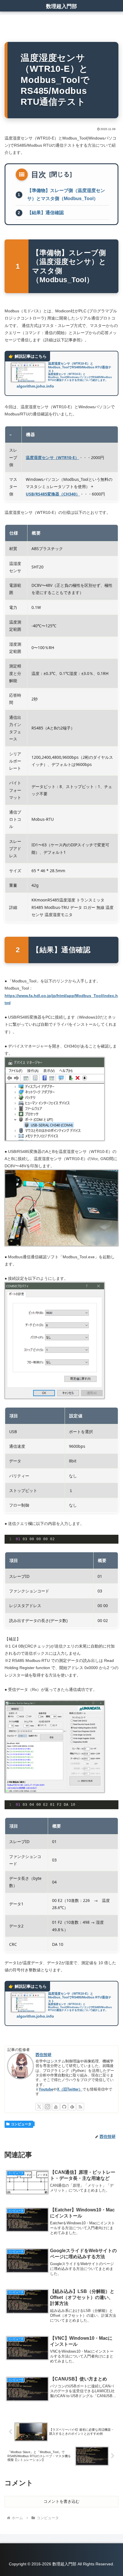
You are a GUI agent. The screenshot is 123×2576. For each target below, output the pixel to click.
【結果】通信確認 (45, 213)
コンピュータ (21, 2124)
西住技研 (43, 2055)
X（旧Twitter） (70, 2089)
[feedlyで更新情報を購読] (72, 2107)
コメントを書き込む (61, 2501)
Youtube (46, 2089)
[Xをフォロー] (39, 2107)
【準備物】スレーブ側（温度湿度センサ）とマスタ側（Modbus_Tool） (66, 195)
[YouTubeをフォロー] (56, 2107)
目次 (39, 175)
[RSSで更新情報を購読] (80, 2107)
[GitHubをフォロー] (64, 2107)
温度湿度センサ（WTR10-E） (52, 457)
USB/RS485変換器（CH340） (53, 494)
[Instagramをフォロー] (47, 2107)
